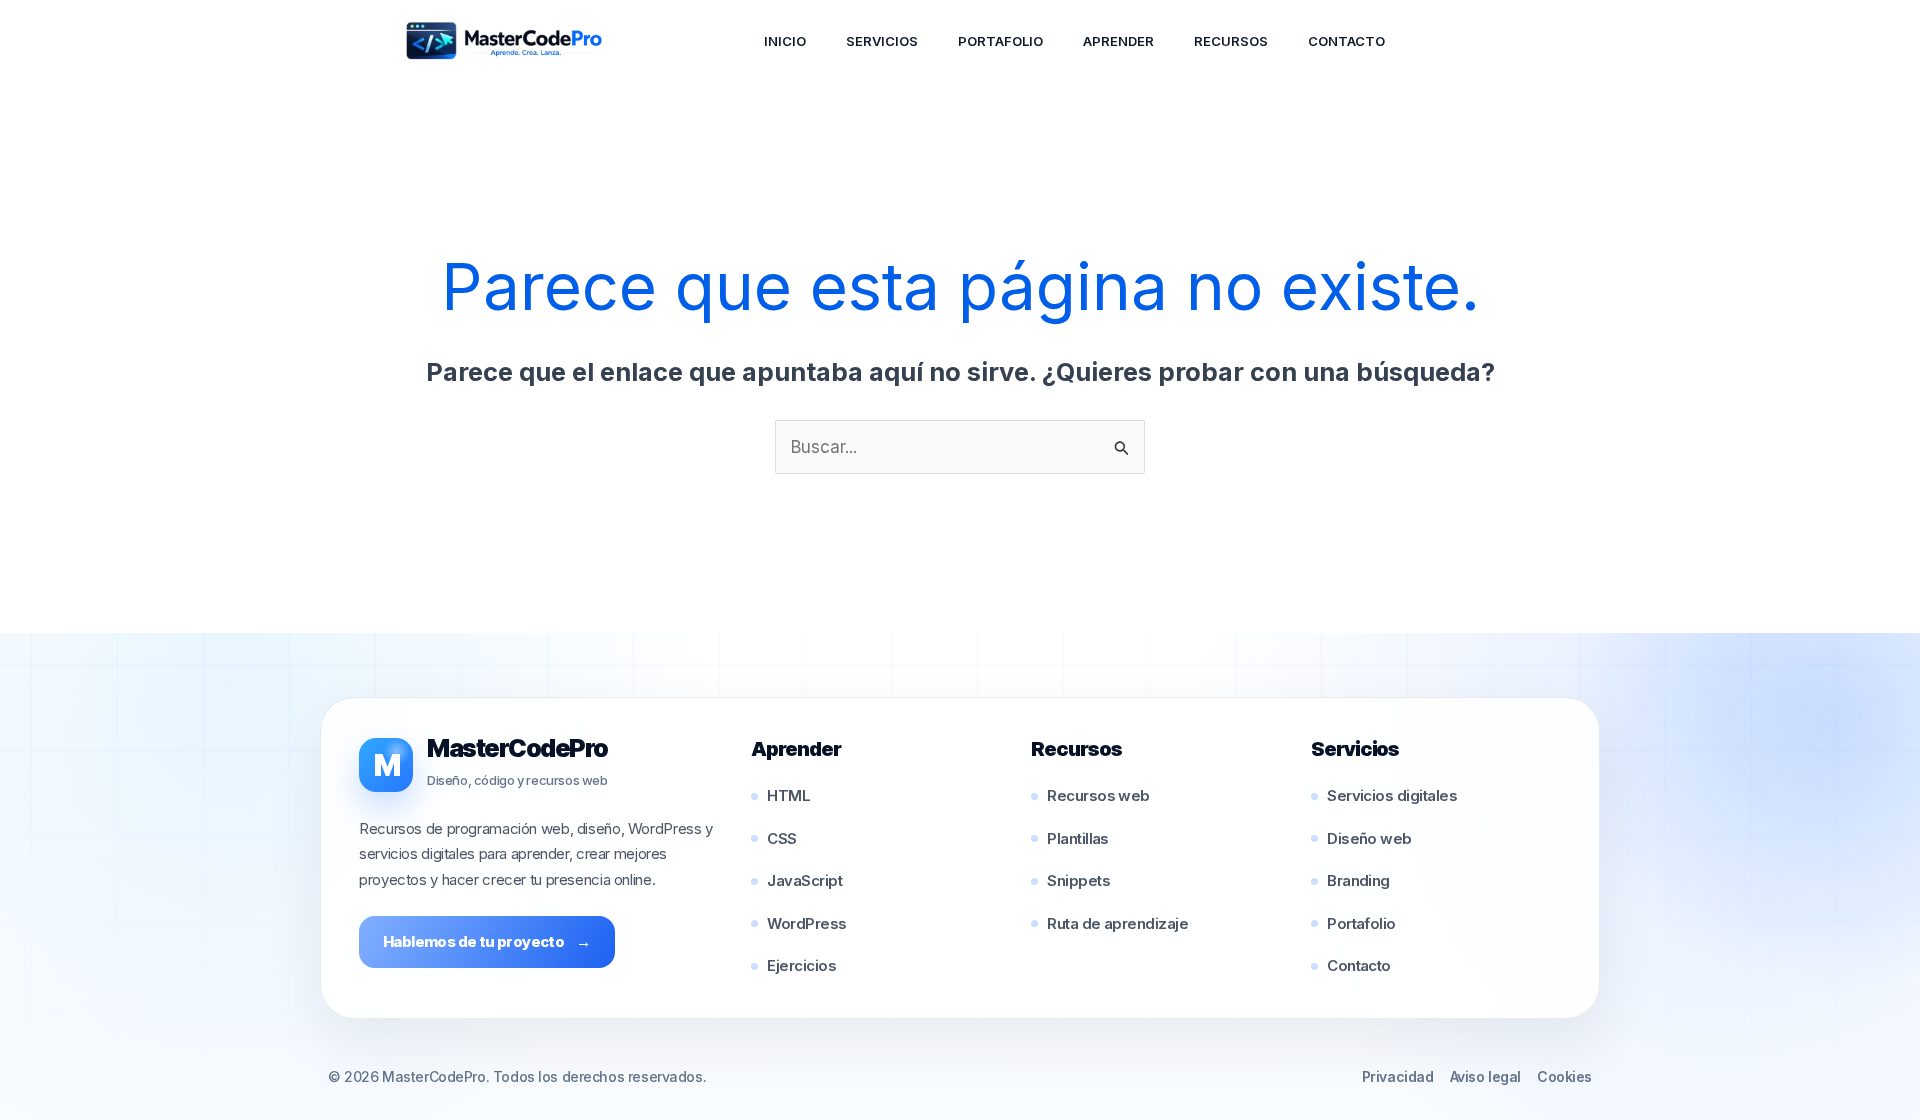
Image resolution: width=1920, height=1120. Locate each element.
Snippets (1078, 880)
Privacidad (1398, 1076)
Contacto (1346, 41)
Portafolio (1000, 41)
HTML (788, 795)
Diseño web (1369, 838)
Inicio (785, 41)
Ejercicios (801, 965)
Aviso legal (1485, 1076)
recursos (1231, 41)
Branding (1358, 880)
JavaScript (804, 880)
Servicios (882, 41)
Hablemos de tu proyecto (487, 941)
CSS (781, 838)
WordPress (806, 923)
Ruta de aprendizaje (1117, 923)
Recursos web (1098, 795)
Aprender (1118, 41)
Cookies (1564, 1076)
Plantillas (1078, 838)
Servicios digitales (1392, 795)
